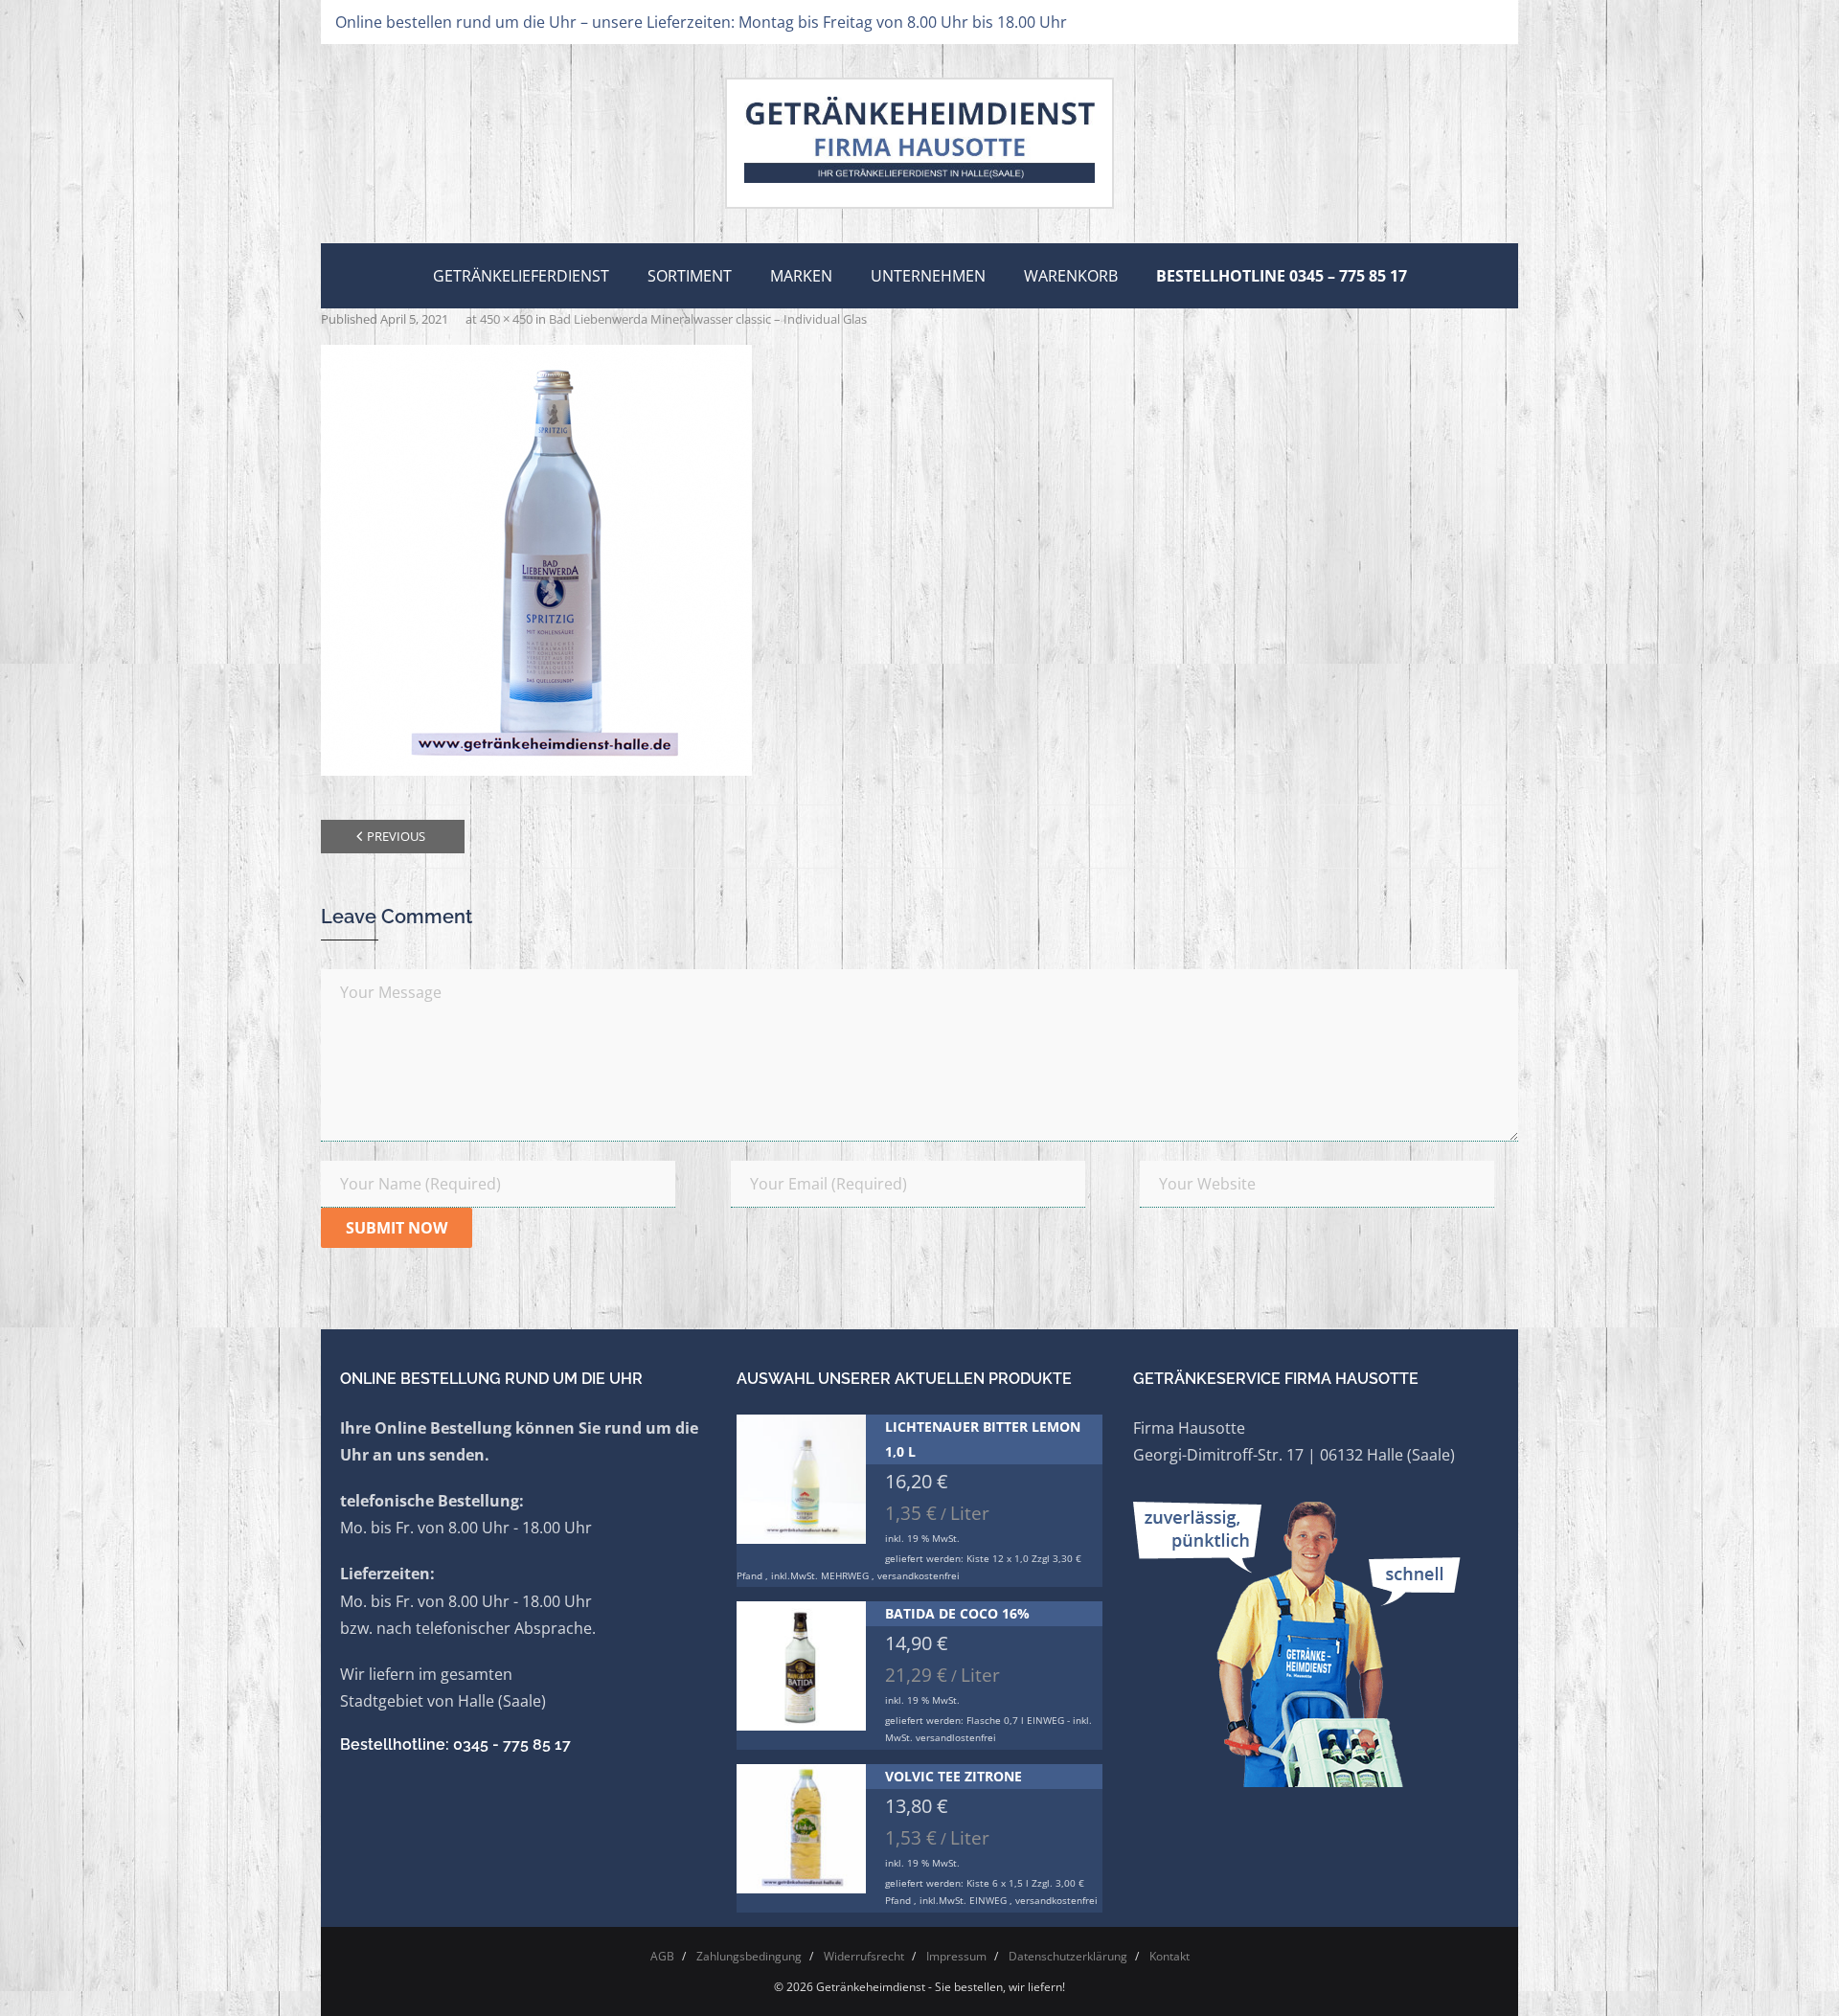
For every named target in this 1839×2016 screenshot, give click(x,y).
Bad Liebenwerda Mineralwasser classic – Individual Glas (708, 319)
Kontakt (1169, 1956)
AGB (662, 1956)
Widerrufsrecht (864, 1956)
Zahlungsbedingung (749, 1956)
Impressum (956, 1956)
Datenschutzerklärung (1068, 1956)
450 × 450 (506, 319)
